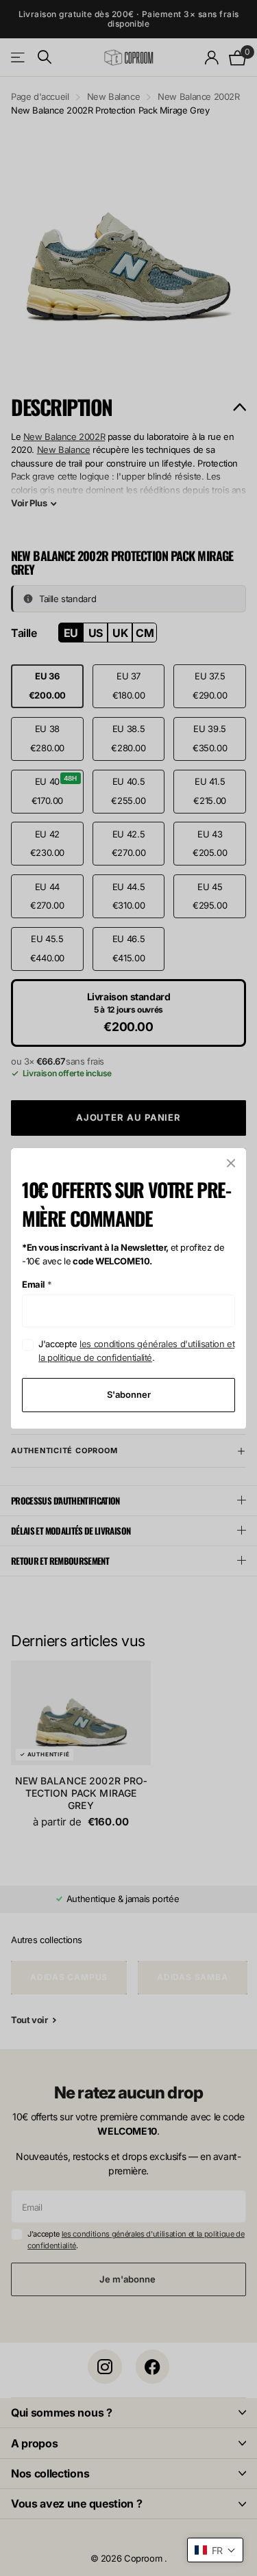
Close (231, 1163)
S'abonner (129, 1394)
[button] (215, 2550)
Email (37, 1284)
